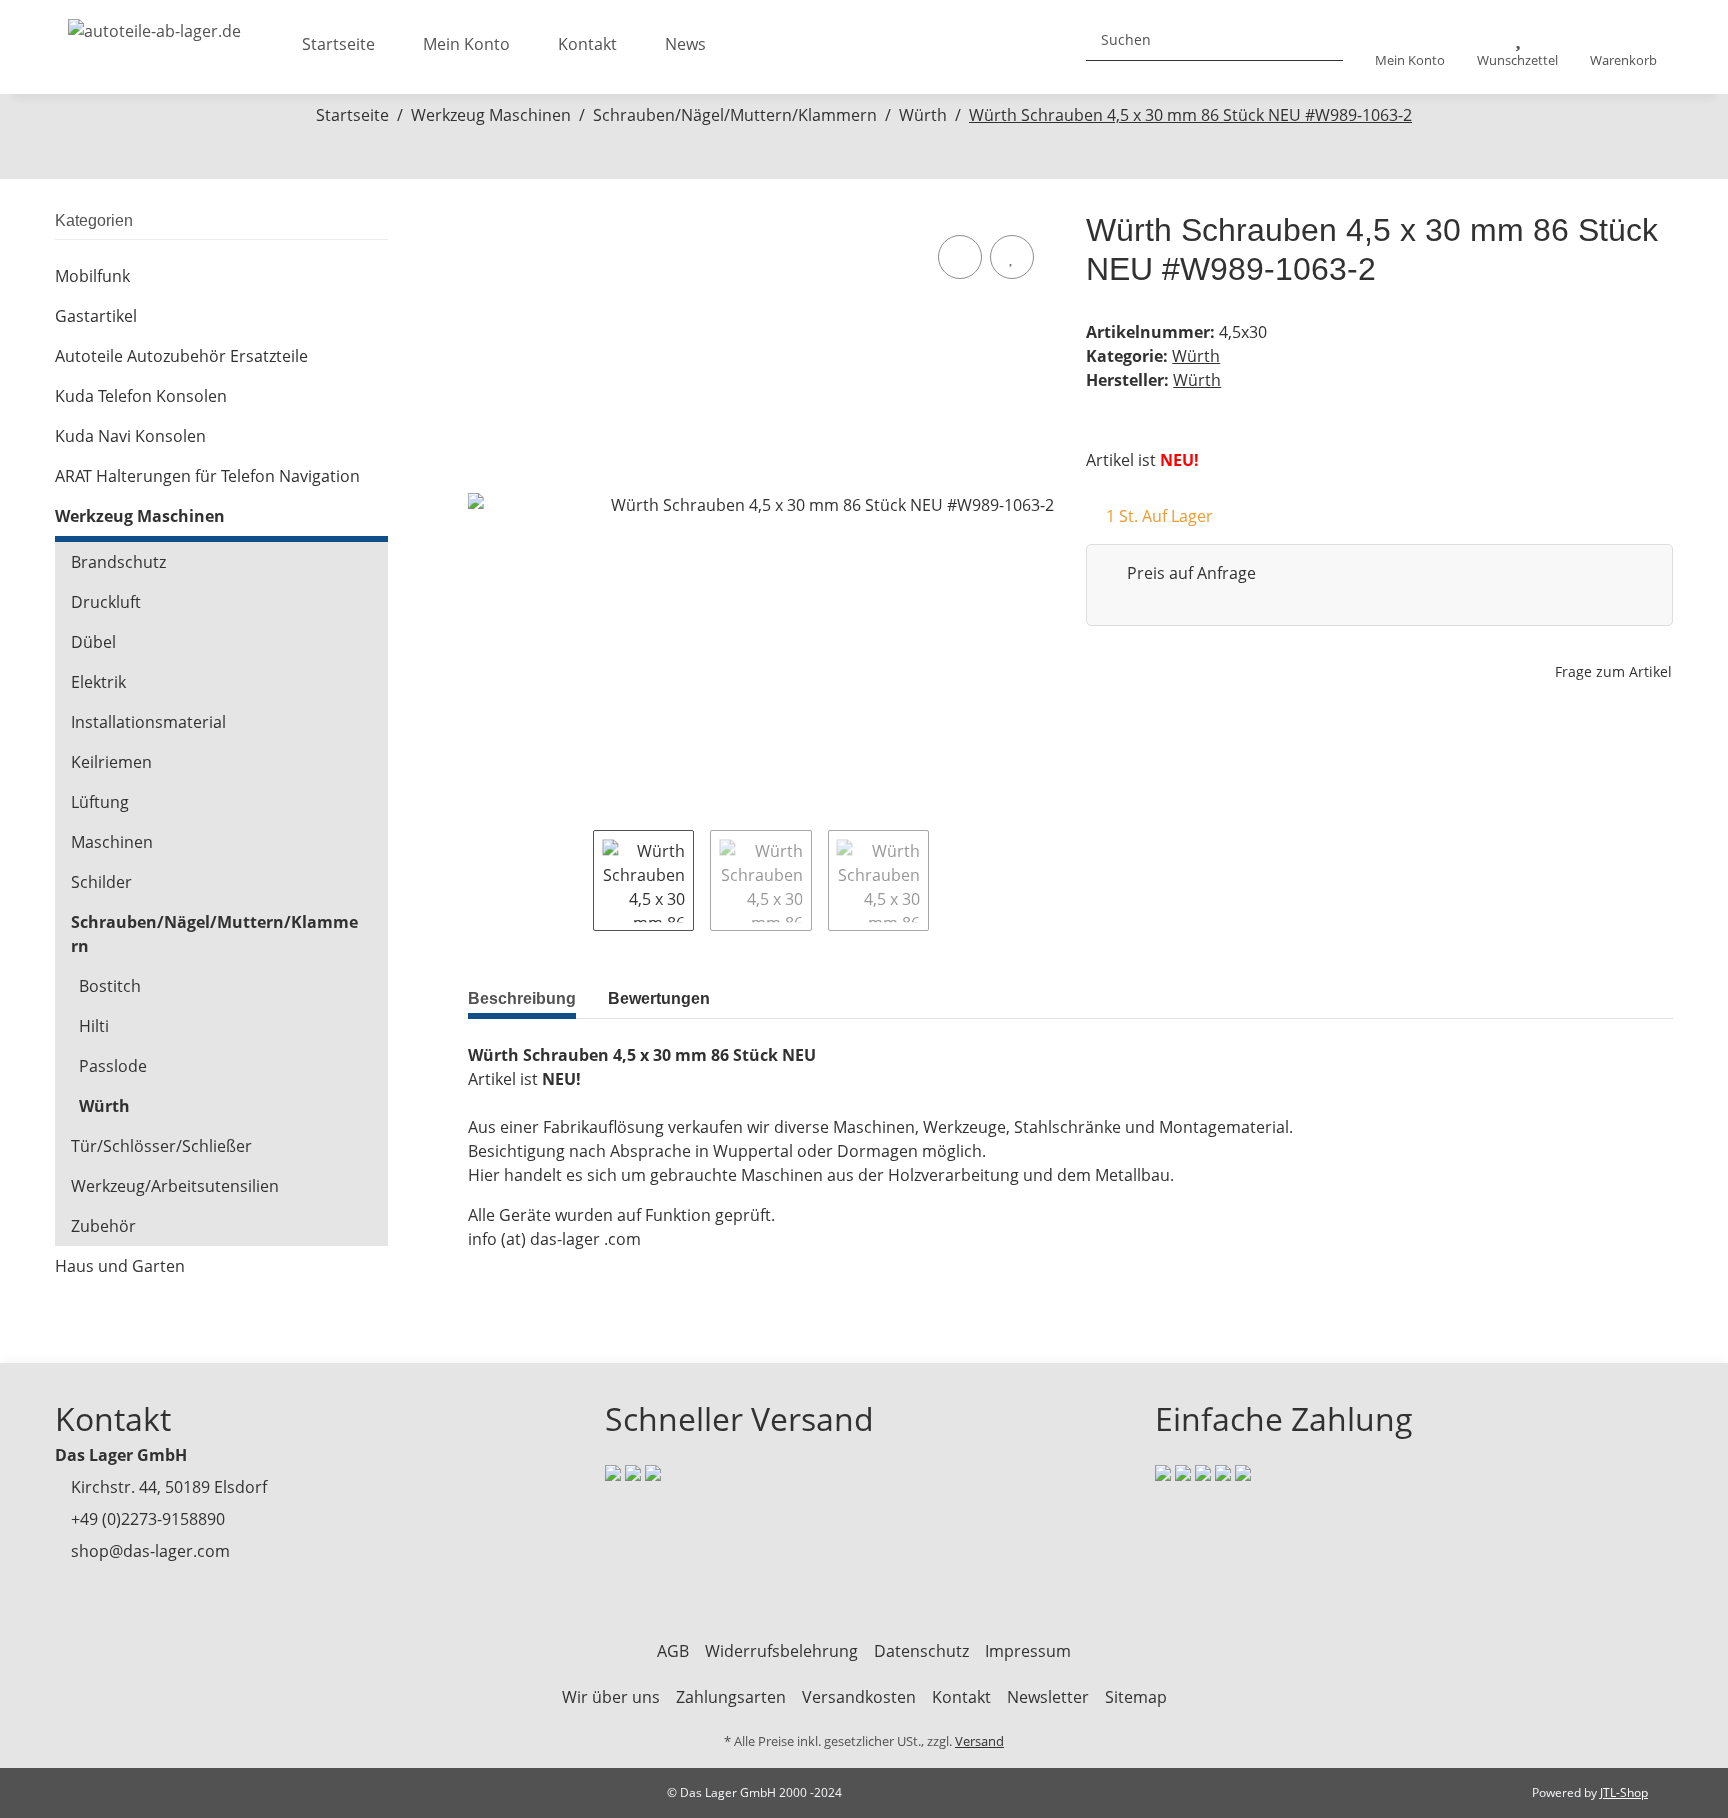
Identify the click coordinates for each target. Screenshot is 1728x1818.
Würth (1196, 356)
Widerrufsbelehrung (781, 1651)
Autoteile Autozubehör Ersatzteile (181, 356)
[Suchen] (1320, 39)
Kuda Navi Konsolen (130, 436)
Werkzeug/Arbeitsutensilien (175, 1186)
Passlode (113, 1066)
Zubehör (103, 1226)
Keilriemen (111, 762)
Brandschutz (118, 562)
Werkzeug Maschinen (140, 516)
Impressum (1028, 1651)
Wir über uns (611, 1697)
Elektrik (98, 682)
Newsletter (1048, 1697)
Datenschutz (921, 1651)
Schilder (101, 882)
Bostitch (110, 986)
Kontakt (587, 44)
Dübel (93, 642)
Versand (979, 1741)
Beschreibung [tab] (522, 998)
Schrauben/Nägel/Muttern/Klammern (214, 934)
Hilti (94, 1026)
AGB (673, 1651)
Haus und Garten (120, 1266)
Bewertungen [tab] (659, 998)
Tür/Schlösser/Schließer (161, 1146)
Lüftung (100, 802)
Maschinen (112, 842)
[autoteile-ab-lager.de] (154, 25)
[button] (1410, 47)
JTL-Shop (1624, 1792)
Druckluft (106, 602)
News (685, 44)
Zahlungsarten (731, 1697)
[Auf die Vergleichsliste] (960, 257)
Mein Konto (466, 44)
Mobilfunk (92, 276)
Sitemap (1136, 1697)
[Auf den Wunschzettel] (1012, 257)
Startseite (338, 44)
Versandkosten (859, 1697)
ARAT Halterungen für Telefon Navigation (207, 476)
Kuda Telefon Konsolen (141, 396)
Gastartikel (96, 316)
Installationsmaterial (148, 722)
